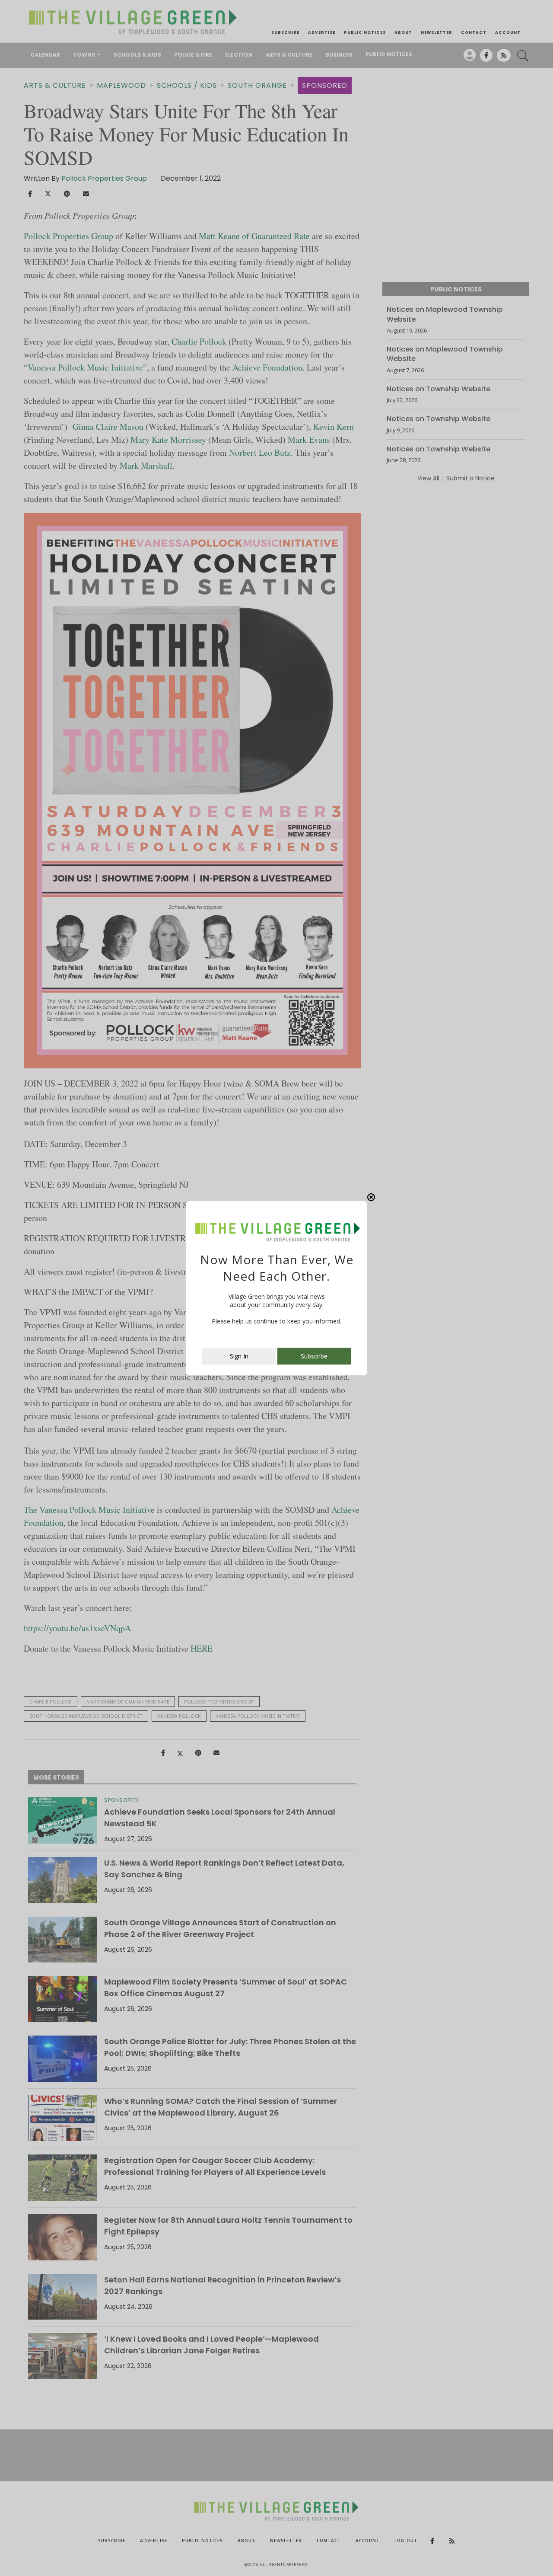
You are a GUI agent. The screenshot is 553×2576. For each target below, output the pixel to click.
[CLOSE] (371, 1197)
